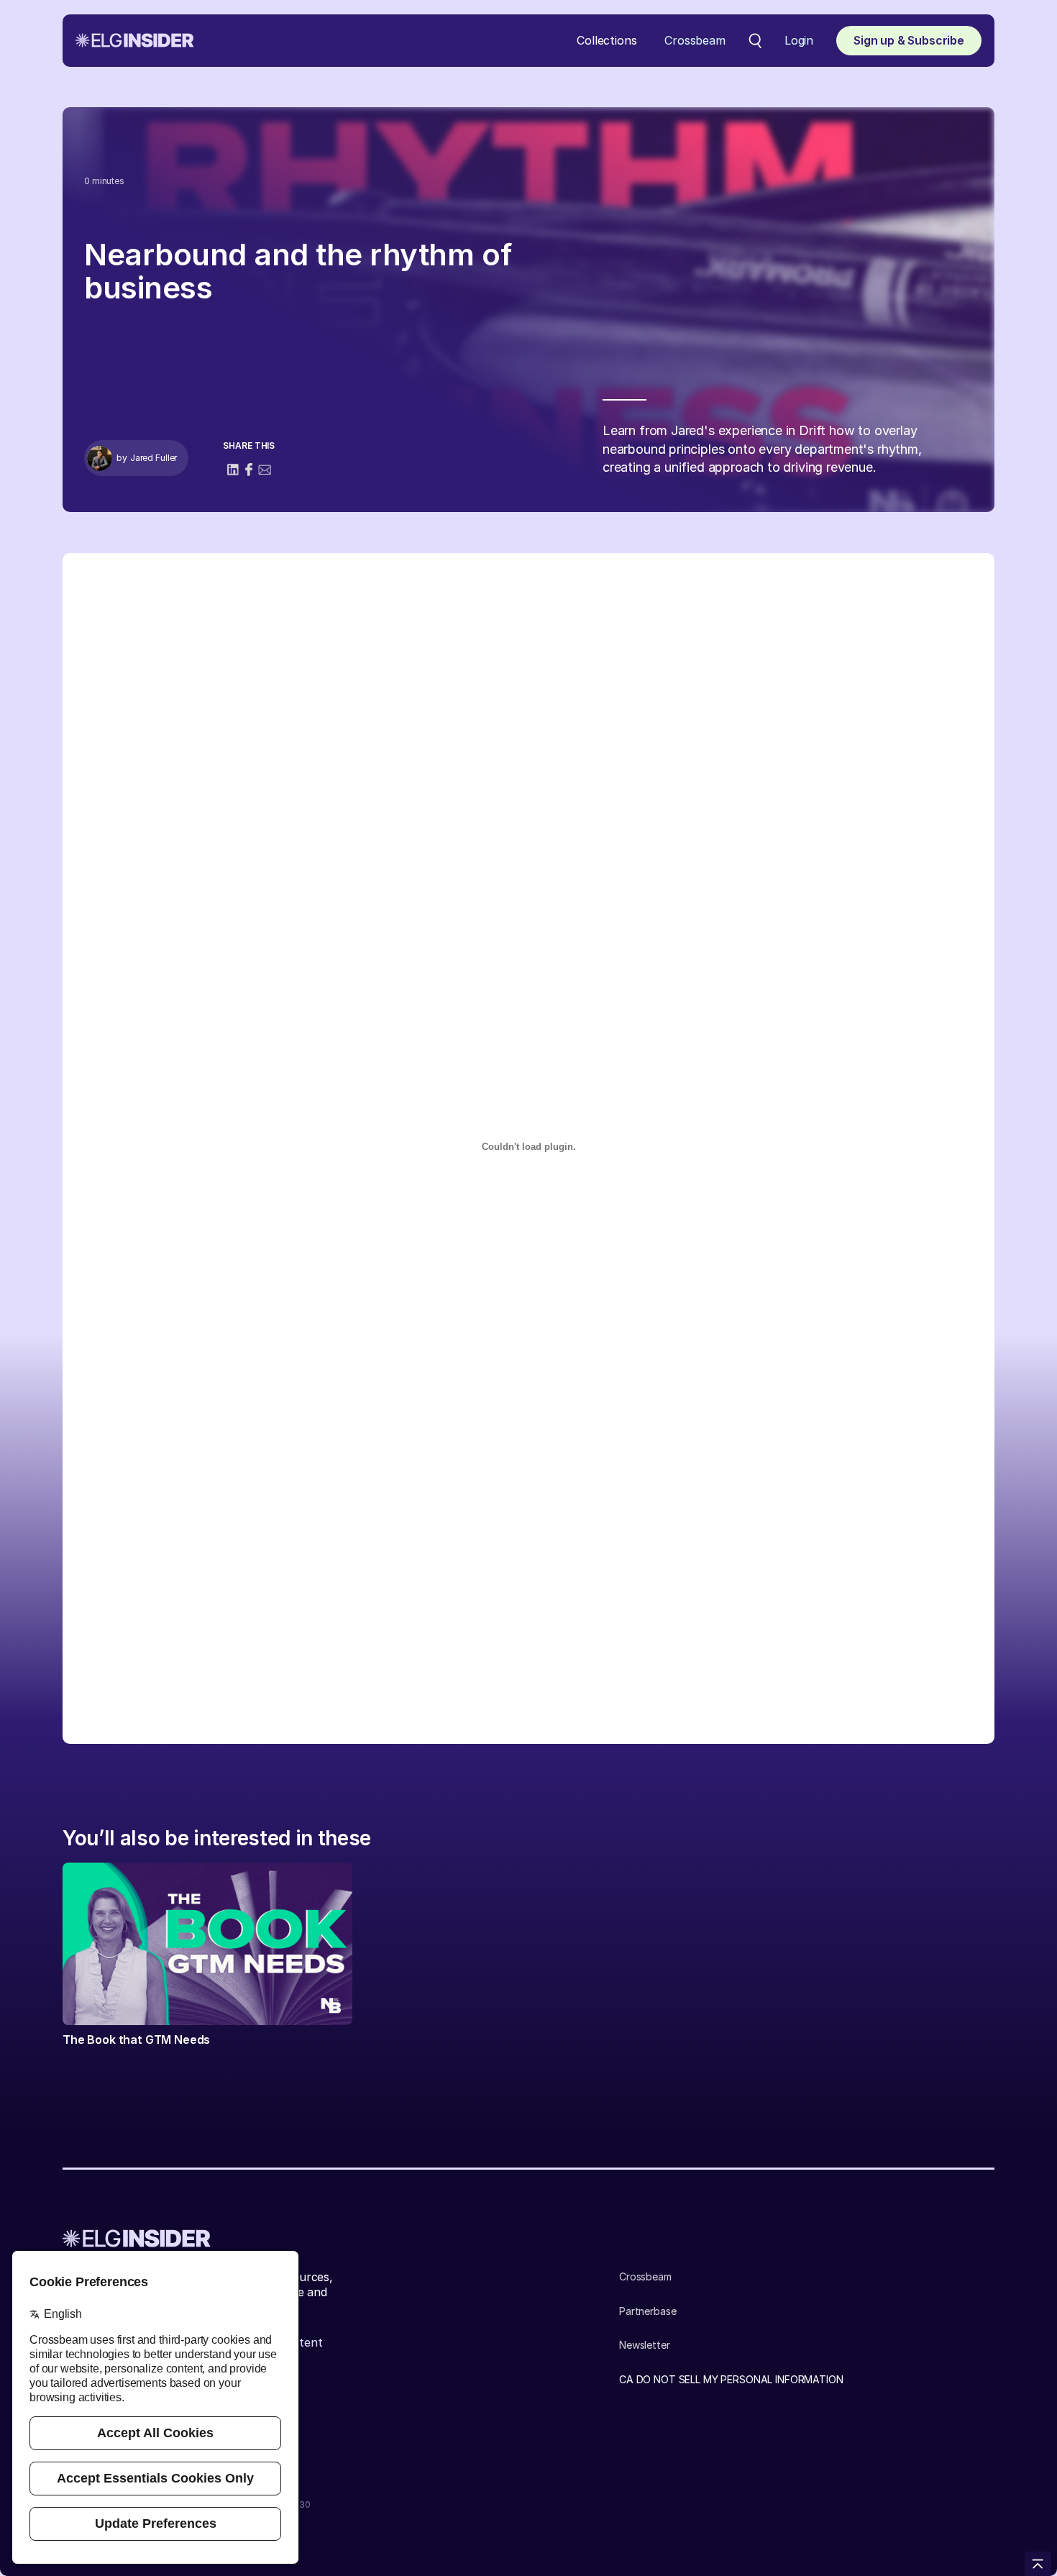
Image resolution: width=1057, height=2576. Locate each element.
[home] (135, 40)
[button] (607, 41)
